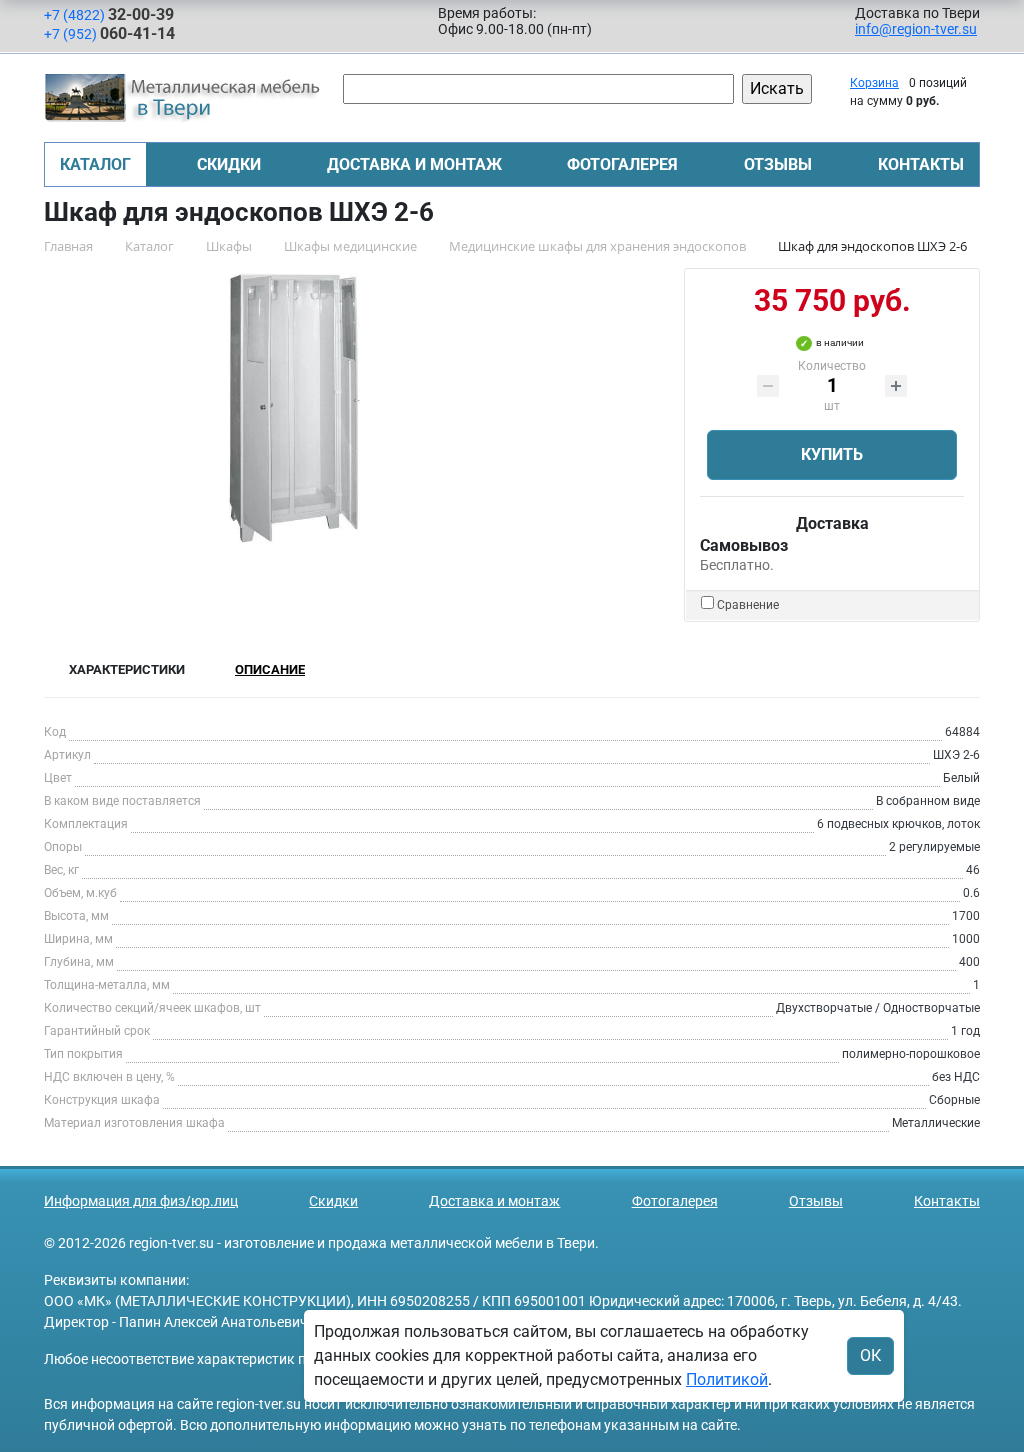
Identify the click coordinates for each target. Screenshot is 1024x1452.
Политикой (727, 1379)
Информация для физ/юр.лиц (141, 1201)
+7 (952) (109, 33)
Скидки (229, 164)
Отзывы (778, 164)
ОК (870, 1355)
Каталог (95, 164)
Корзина (874, 83)
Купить (832, 454)
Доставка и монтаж (414, 164)
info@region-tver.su (916, 29)
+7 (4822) (109, 14)
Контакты (921, 164)
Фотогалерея (622, 164)
